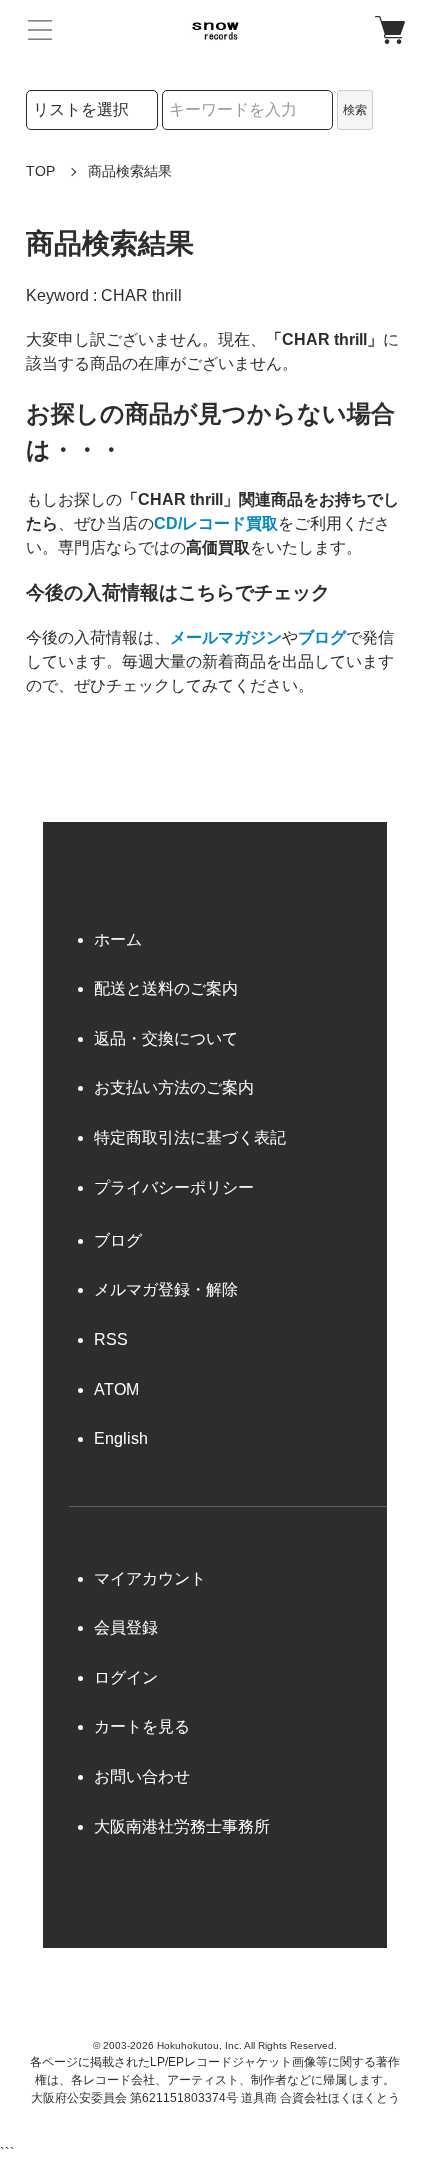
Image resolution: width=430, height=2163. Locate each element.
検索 (355, 110)
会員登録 (126, 1627)
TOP (40, 171)
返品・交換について (166, 1038)
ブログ (322, 637)
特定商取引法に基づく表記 (190, 1137)
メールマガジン (226, 637)
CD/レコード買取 (216, 523)
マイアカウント (150, 1578)
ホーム (118, 939)
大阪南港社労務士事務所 (182, 1826)
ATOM (116, 1389)
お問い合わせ (142, 1776)
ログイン (126, 1677)
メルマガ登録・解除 (166, 1289)
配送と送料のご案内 (166, 988)
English (121, 1438)
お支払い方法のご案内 (174, 1087)
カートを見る (142, 1726)
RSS (111, 1339)
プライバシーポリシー (174, 1187)
